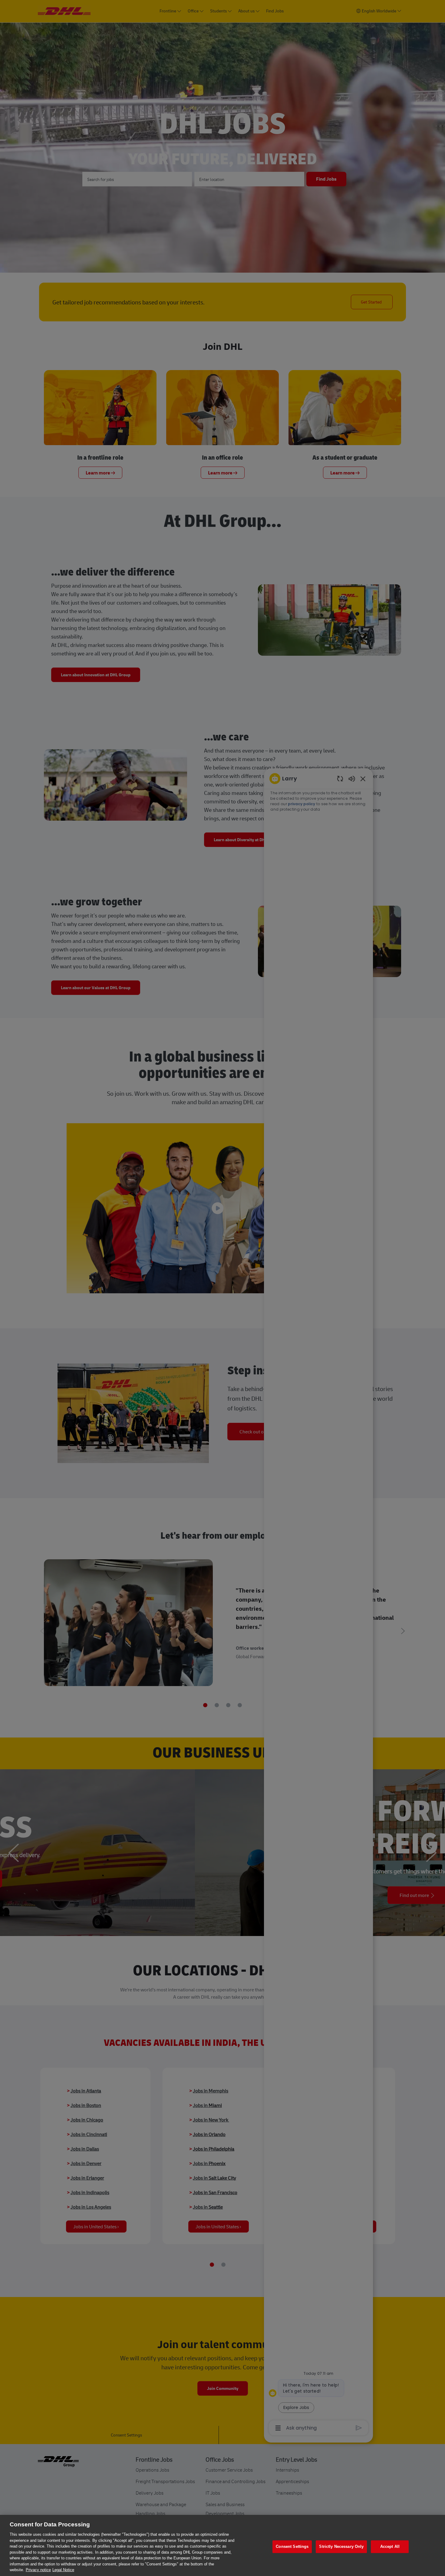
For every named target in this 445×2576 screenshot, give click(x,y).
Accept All (390, 2546)
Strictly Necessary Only (341, 2546)
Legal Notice (63, 2570)
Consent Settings (292, 2546)
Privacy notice (38, 2570)
